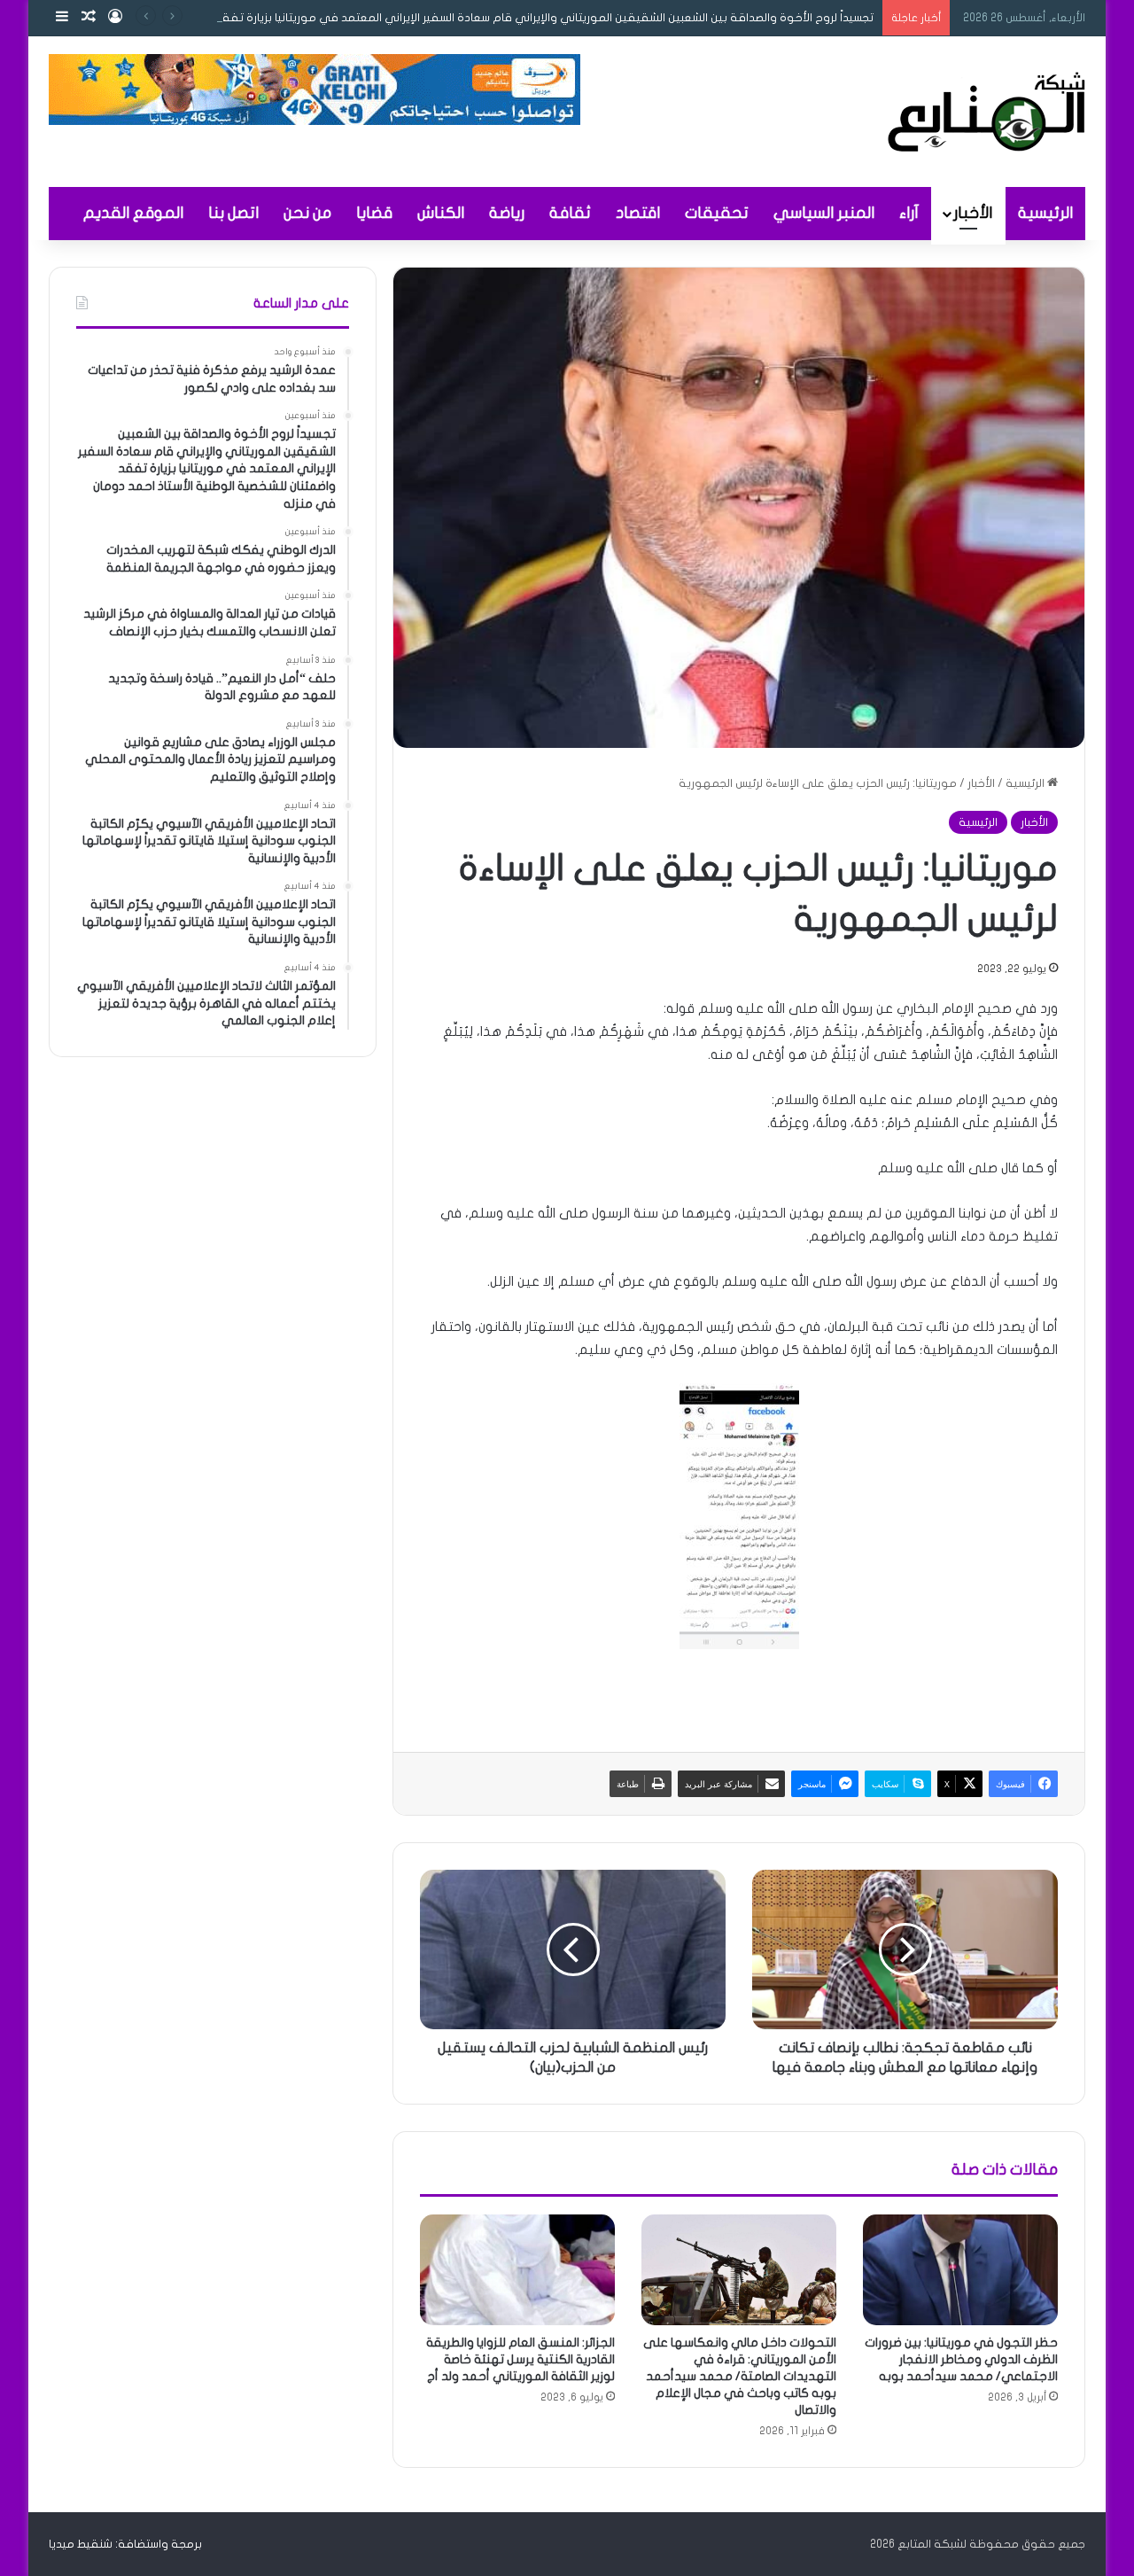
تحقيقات (717, 213)
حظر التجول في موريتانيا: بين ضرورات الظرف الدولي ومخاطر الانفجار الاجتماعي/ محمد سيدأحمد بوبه (961, 2359)
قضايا (374, 213)
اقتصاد (638, 213)
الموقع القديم (133, 213)
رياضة (507, 213)
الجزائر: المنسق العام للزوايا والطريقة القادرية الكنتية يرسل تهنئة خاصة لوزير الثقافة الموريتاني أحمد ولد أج (520, 2359)
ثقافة (570, 213)
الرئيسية (1045, 213)
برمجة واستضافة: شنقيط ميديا (125, 2544)
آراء (909, 213)
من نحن (307, 213)
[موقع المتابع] (986, 112)
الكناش (441, 213)
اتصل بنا (233, 213)
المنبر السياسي (824, 213)
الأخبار (973, 213)
